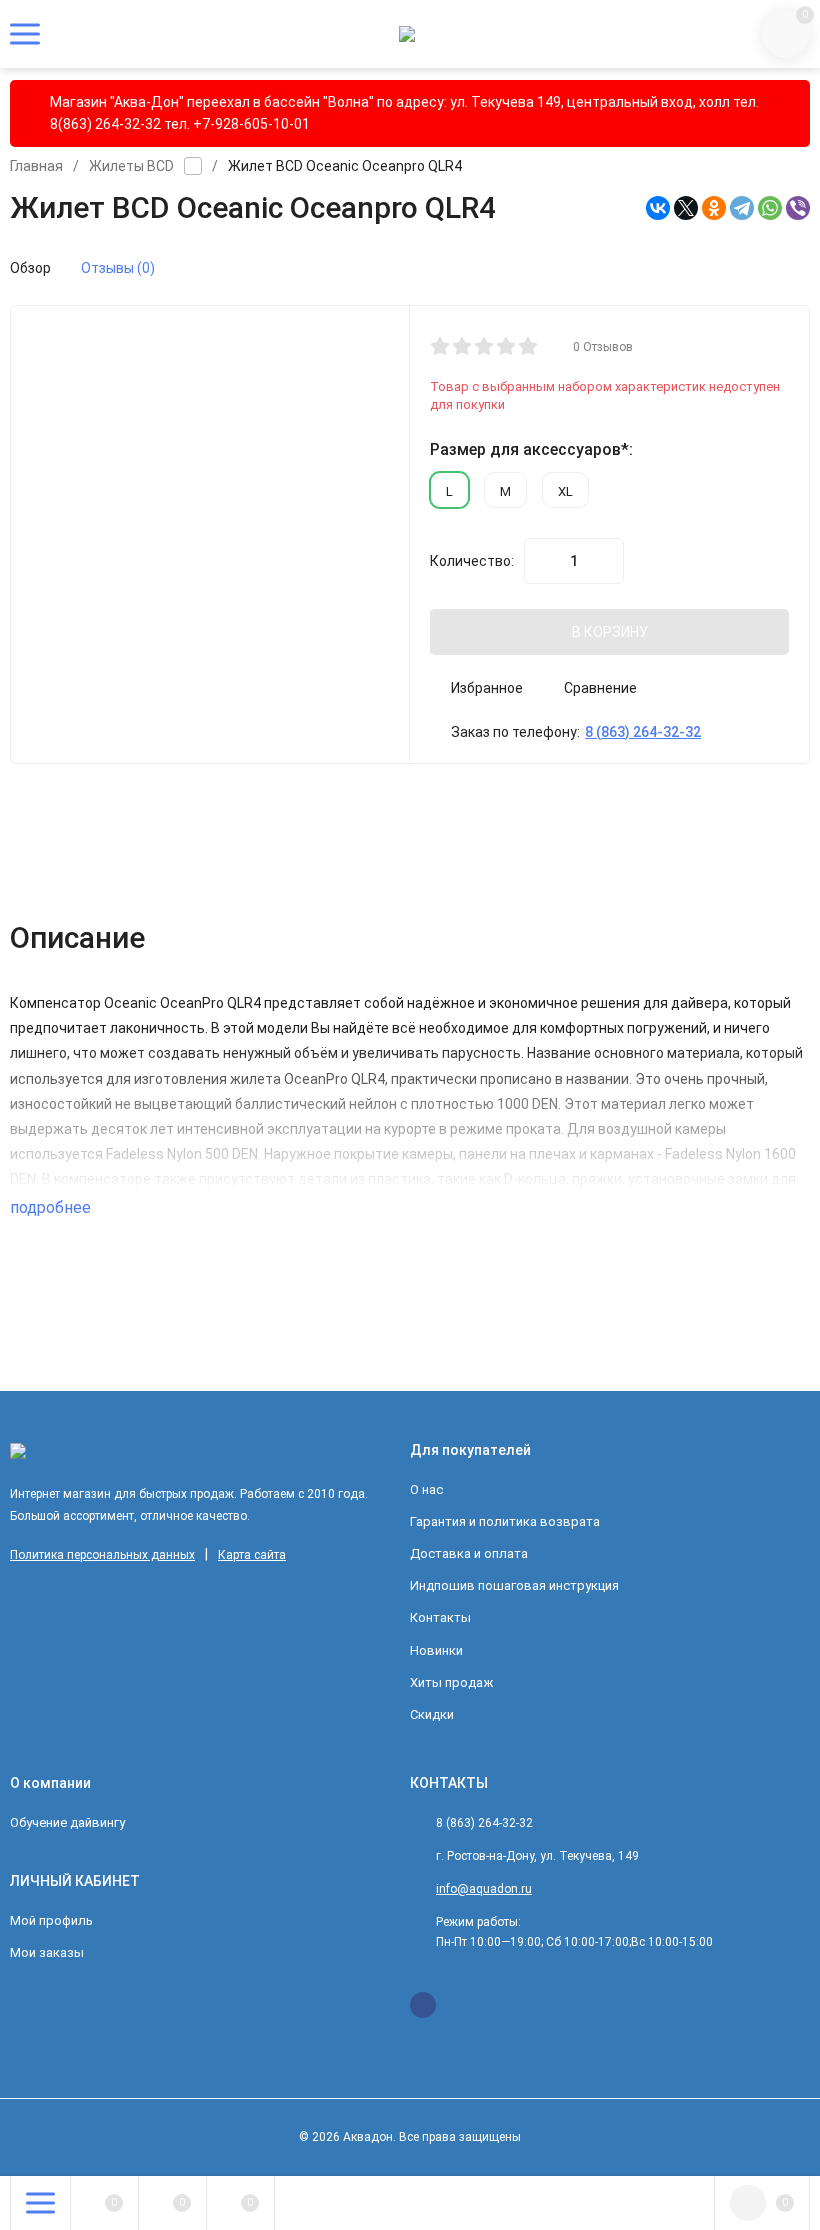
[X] (686, 208)
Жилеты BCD (131, 166)
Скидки (432, 1714)
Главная (36, 166)
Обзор (30, 268)
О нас (426, 1489)
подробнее (52, 1207)
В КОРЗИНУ (610, 632)
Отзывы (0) (118, 268)
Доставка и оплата (469, 1553)
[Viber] (798, 208)
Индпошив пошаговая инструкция (514, 1585)
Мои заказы (47, 1952)
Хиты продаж (451, 1682)
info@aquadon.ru (484, 1889)
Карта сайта (252, 1555)
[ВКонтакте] (658, 208)
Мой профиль (51, 1920)
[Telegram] (742, 208)
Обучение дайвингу (67, 1822)
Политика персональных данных (102, 1555)
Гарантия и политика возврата (505, 1521)
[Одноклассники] (714, 208)
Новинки (436, 1650)
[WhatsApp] (770, 208)
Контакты (440, 1617)
